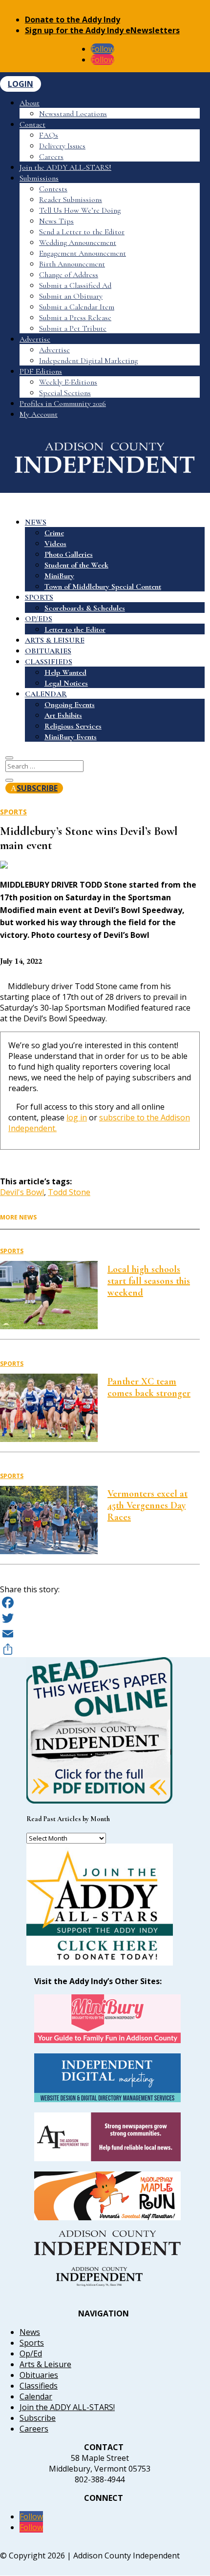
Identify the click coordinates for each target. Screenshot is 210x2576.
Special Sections (65, 393)
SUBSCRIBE (37, 788)
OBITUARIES (48, 651)
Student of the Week (76, 565)
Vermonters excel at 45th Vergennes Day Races (147, 1505)
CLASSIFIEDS (49, 662)
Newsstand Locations (73, 114)
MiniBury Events (71, 737)
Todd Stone (69, 1192)
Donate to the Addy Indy (73, 20)
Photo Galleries (69, 554)
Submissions (39, 178)
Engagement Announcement (83, 253)
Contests (53, 189)
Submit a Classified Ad (75, 285)
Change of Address (69, 275)
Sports (13, 812)
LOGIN (21, 84)
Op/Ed (31, 2353)
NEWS (36, 522)
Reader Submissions (71, 200)
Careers (51, 157)
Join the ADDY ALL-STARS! (65, 167)
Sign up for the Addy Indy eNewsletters (102, 30)
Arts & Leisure (45, 2364)
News (30, 2332)
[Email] (100, 1634)
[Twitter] (100, 1618)
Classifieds (39, 2386)
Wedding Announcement (78, 243)
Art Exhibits (63, 715)
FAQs (49, 135)
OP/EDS (39, 619)
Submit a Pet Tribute (73, 328)
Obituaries (39, 2375)
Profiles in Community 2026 (63, 404)
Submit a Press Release (75, 318)
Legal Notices (66, 683)
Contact (32, 124)
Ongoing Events (70, 705)
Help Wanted (65, 672)
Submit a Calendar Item (77, 307)
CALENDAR (46, 694)
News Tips (56, 221)
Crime (54, 533)
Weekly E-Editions (68, 382)
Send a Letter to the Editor (82, 232)
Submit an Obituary (71, 296)
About (30, 103)
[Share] (100, 1649)
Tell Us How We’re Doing (80, 210)
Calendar (36, 2396)
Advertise (35, 339)
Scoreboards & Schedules (85, 608)
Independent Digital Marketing (88, 361)
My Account (39, 414)
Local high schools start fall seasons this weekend (149, 1281)
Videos (55, 544)
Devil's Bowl (22, 1192)
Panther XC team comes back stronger (149, 1387)
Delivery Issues (62, 146)
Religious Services (73, 726)
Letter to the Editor (75, 629)
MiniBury (59, 576)
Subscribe (38, 2418)
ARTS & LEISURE (55, 640)
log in (77, 1117)
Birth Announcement (72, 264)
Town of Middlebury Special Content (103, 587)
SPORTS (39, 597)
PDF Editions (41, 371)
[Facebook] (100, 1602)
